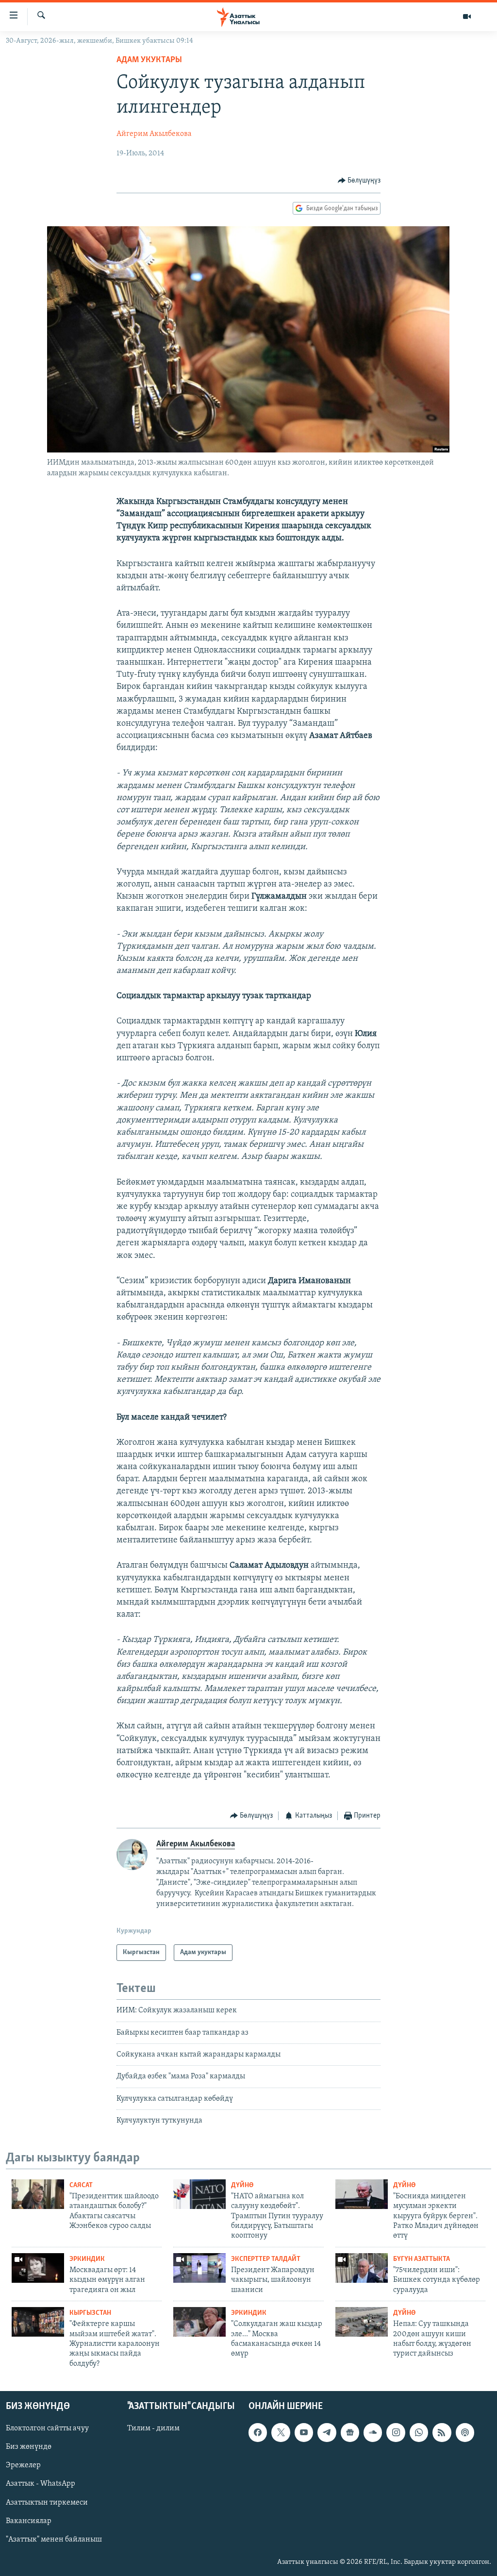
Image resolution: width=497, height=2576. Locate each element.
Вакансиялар (29, 2521)
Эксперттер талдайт (266, 2259)
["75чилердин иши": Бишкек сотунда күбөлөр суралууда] (362, 2268)
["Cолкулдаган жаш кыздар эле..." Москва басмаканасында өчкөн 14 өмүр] (199, 2322)
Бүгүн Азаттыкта (422, 2259)
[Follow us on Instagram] (396, 2433)
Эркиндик (87, 2259)
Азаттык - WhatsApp (41, 2484)
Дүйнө (242, 2185)
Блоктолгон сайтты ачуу (47, 2429)
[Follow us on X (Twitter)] (281, 2433)
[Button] (359, 181)
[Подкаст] (465, 2433)
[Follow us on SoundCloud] (373, 2433)
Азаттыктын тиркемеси (47, 2503)
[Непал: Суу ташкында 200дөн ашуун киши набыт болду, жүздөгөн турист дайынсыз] (362, 2322)
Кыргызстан (90, 2313)
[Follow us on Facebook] (258, 2433)
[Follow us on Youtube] (304, 2433)
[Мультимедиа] (467, 17)
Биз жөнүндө (29, 2447)
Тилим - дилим (153, 2429)
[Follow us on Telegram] (327, 2433)
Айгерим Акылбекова (154, 134)
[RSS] (442, 2433)
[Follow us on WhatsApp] (419, 2433)
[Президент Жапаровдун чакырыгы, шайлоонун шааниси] (199, 2268)
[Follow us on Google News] (350, 2433)
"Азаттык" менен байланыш (54, 2540)
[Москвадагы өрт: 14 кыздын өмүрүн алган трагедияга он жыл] (38, 2268)
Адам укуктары (149, 60)
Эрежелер (23, 2466)
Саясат (81, 2185)
